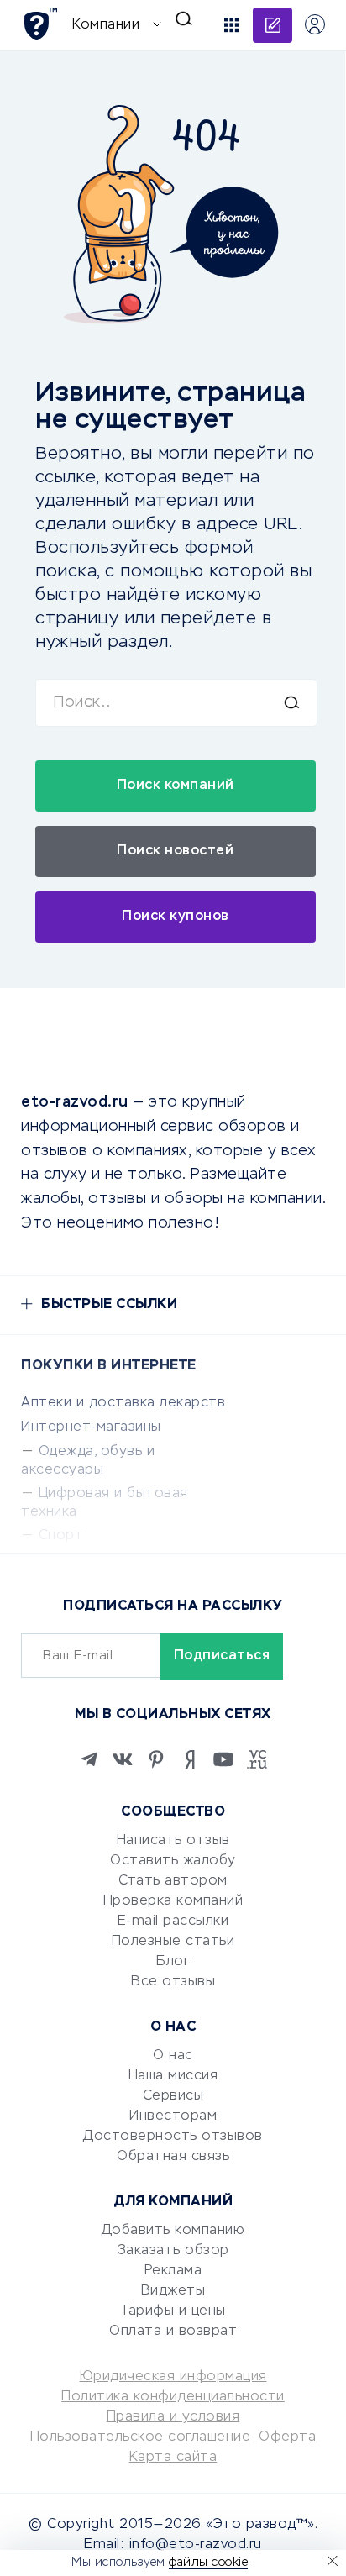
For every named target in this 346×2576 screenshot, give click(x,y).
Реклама (173, 2271)
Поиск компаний (176, 786)
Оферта (287, 2437)
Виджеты (173, 2291)
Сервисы (173, 2096)
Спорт (61, 1536)
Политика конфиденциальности (173, 2397)
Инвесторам (173, 2116)
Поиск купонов (176, 917)
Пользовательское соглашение (141, 2437)
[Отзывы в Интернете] (40, 24)
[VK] (123, 1759)
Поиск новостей (175, 851)
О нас (173, 2056)
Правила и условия (173, 2417)
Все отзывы (173, 1982)
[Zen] (190, 1759)
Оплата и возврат (173, 2332)
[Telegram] (89, 1759)
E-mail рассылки (173, 1921)
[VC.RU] (257, 1759)
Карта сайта (173, 2458)
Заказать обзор (173, 2251)
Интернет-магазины (91, 1427)
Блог (173, 1962)
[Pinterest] (156, 1759)
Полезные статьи (173, 1942)
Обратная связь (173, 2157)
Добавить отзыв (273, 25)
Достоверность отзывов (173, 2137)
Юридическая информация (173, 2377)
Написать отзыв (173, 1841)
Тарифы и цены (173, 2311)
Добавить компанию (173, 2231)
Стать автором (173, 1881)
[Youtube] (223, 1759)
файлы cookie (208, 2563)
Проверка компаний (173, 1901)
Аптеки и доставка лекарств (123, 1403)
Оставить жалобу (173, 1861)
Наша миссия (173, 2076)
